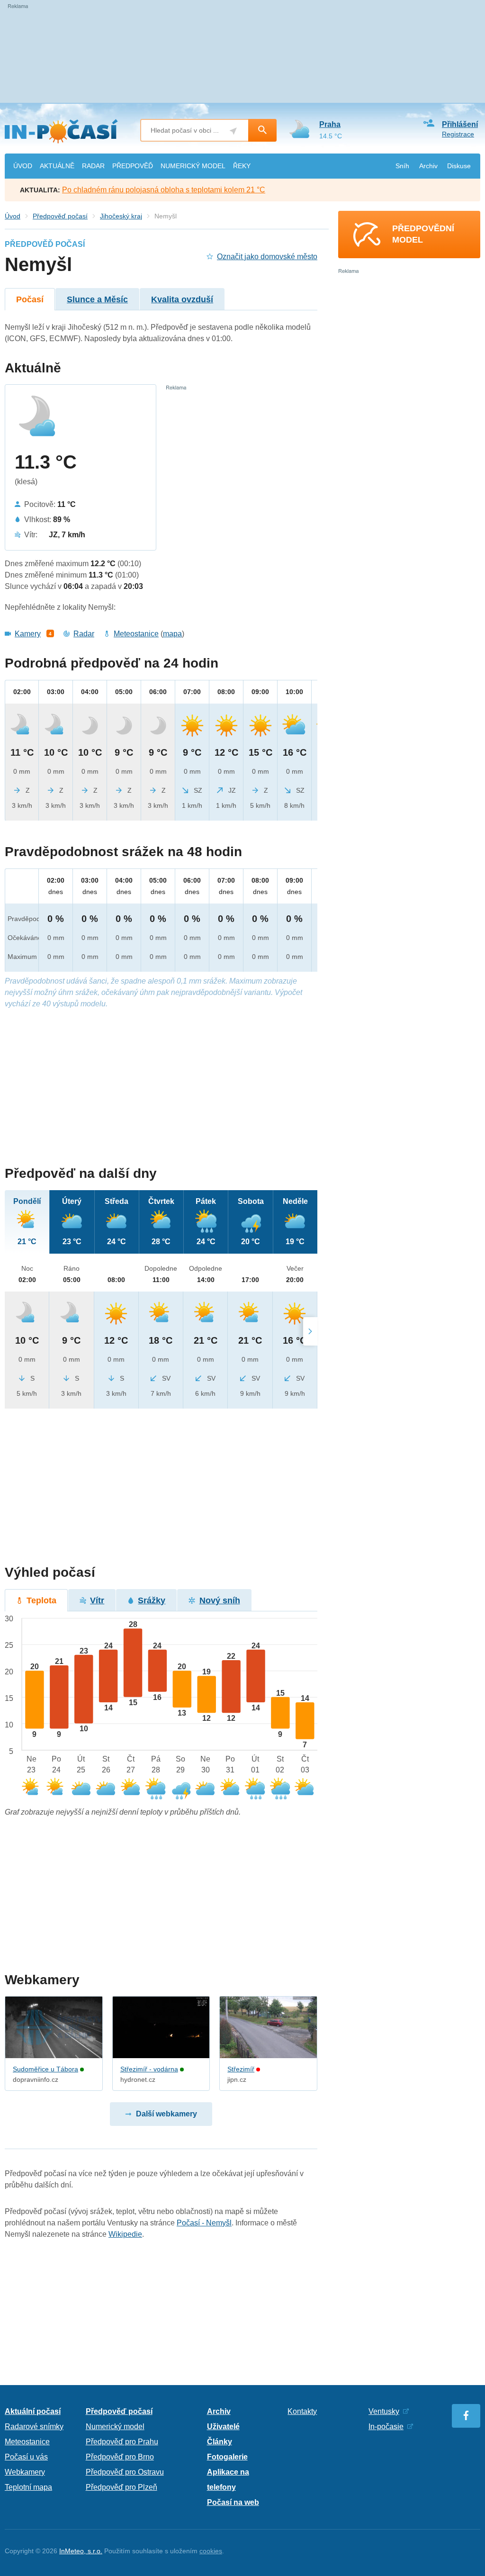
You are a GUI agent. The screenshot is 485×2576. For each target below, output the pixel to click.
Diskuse (459, 166)
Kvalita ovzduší (182, 299)
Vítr (97, 1600)
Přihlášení (460, 124)
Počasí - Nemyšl (204, 2223)
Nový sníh (220, 1600)
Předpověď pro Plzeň (121, 2487)
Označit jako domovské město (267, 257)
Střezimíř (241, 2069)
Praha (330, 124)
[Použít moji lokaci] (233, 131)
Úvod (13, 216)
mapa (172, 634)
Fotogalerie (227, 2457)
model (193, 166)
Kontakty (302, 2411)
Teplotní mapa (28, 2487)
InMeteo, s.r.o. (81, 2551)
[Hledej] (262, 130)
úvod (23, 166)
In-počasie (386, 2427)
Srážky (152, 1600)
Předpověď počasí (60, 216)
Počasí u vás (26, 2457)
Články (220, 2442)
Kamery (28, 634)
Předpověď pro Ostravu (125, 2472)
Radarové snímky (34, 2427)
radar (93, 166)
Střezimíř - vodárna (149, 2069)
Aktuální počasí (33, 2411)
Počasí (30, 299)
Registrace (458, 134)
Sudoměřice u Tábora (45, 2069)
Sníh (402, 166)
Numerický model (115, 2427)
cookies (211, 2551)
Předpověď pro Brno (120, 2457)
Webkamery (25, 2472)
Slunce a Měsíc (97, 299)
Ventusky (384, 2411)
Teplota (41, 1600)
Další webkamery (166, 2114)
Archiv (428, 166)
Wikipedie (125, 2234)
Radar (84, 634)
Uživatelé (223, 2427)
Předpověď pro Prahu (122, 2442)
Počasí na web (233, 2502)
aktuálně (57, 166)
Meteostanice (136, 634)
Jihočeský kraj (121, 216)
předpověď (133, 166)
